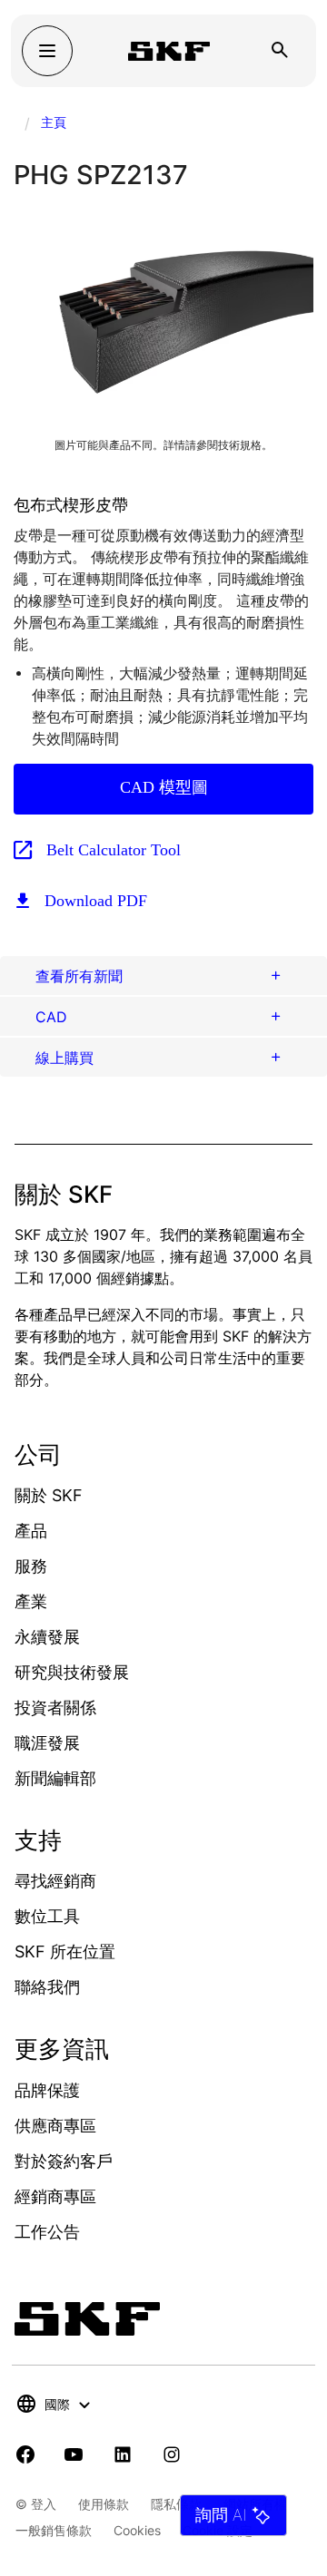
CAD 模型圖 (164, 787)
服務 (31, 1566)
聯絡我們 (47, 1987)
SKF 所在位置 (65, 1952)
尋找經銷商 (55, 1881)
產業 (31, 1601)
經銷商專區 (55, 2196)
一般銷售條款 (54, 2530)
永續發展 (47, 1637)
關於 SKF (49, 1495)
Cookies (137, 2530)
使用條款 (104, 2504)
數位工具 (47, 1916)
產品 (31, 1531)
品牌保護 (47, 2090)
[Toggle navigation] (47, 51)
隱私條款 (176, 2504)
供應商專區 (55, 2126)
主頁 (54, 122)
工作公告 (47, 2232)
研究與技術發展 (72, 1672)
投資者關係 (55, 1708)
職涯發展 (47, 1743)
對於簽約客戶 (64, 2161)
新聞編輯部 (55, 1778)
